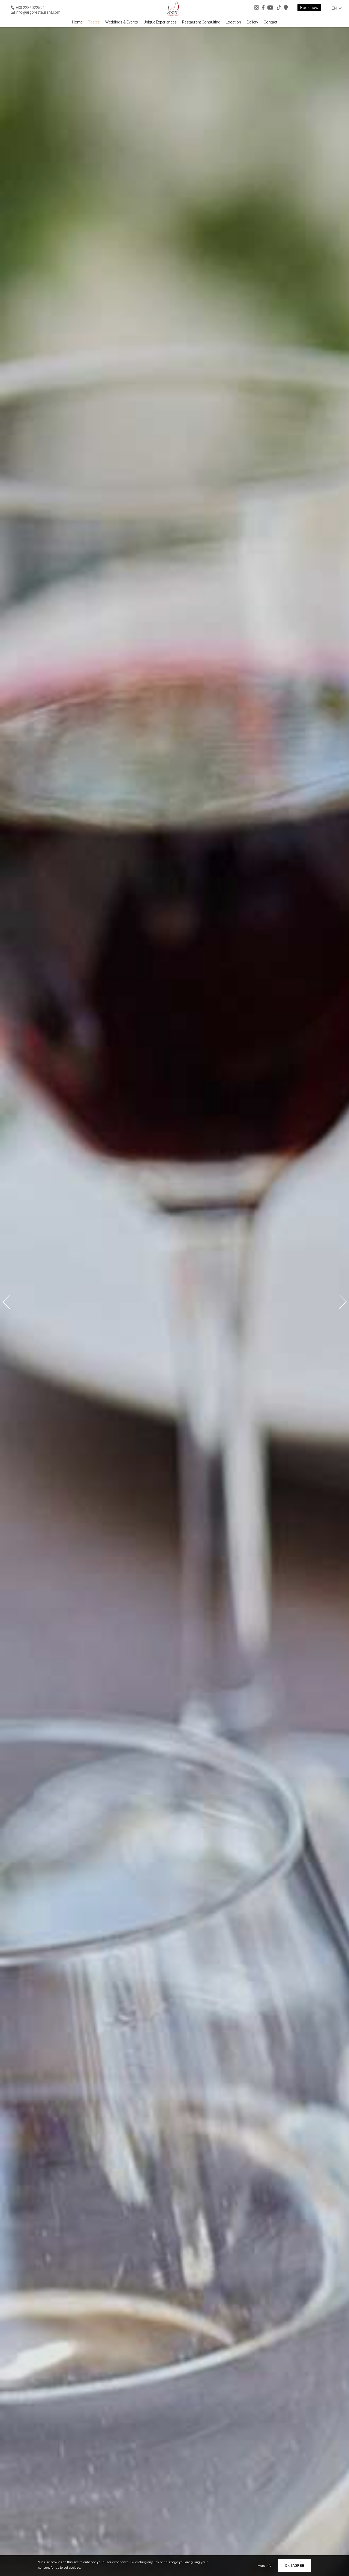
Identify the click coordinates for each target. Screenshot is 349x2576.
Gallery (252, 22)
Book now (309, 8)
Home (77, 22)
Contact (270, 22)
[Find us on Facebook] (263, 8)
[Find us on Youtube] (270, 8)
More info (264, 2566)
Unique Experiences (160, 22)
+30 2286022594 (30, 8)
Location (233, 22)
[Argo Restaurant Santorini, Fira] (174, 8)
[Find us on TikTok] (279, 8)
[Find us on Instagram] (257, 8)
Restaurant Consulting (201, 22)
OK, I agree (294, 2566)
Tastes (94, 22)
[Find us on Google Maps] (286, 8)
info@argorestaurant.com (38, 12)
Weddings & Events (122, 22)
